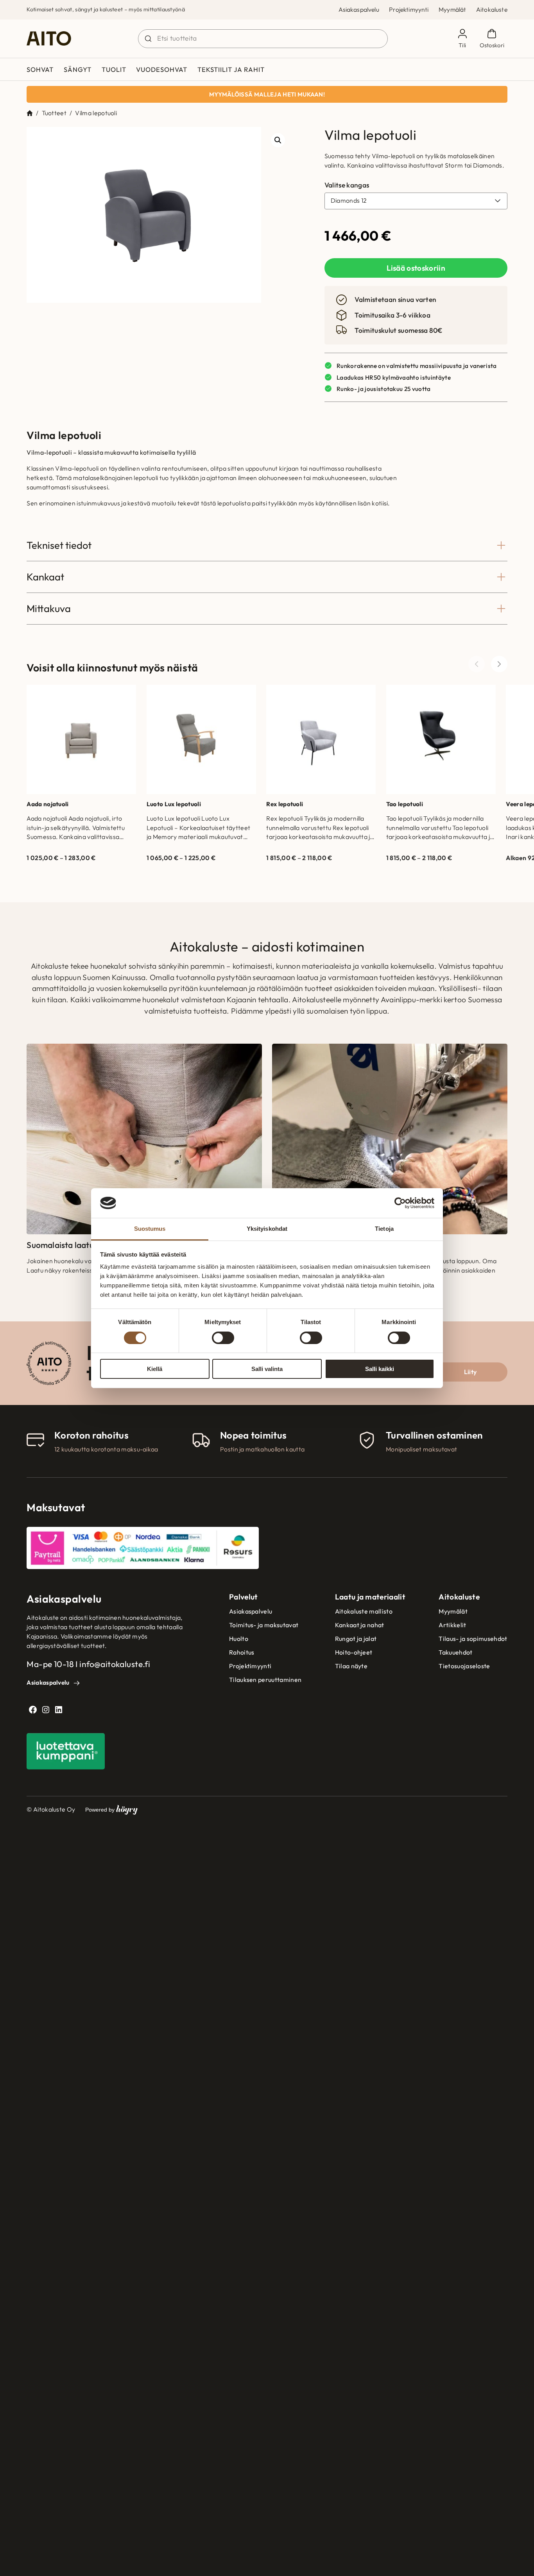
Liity (470, 1372)
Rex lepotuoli (285, 804)
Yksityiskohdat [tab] (267, 1229)
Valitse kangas (347, 185)
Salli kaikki (380, 1369)
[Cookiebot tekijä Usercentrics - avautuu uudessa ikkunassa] (400, 1203)
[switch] (223, 1338)
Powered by (111, 1809)
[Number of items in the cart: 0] (492, 39)
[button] (278, 140)
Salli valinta (267, 1369)
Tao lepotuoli (405, 804)
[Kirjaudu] (462, 39)
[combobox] (263, 39)
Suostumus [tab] (150, 1229)
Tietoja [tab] (384, 1229)
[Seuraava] (499, 664)
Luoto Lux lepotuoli (174, 804)
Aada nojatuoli (47, 804)
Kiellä (155, 1369)
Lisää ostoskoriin (416, 268)
